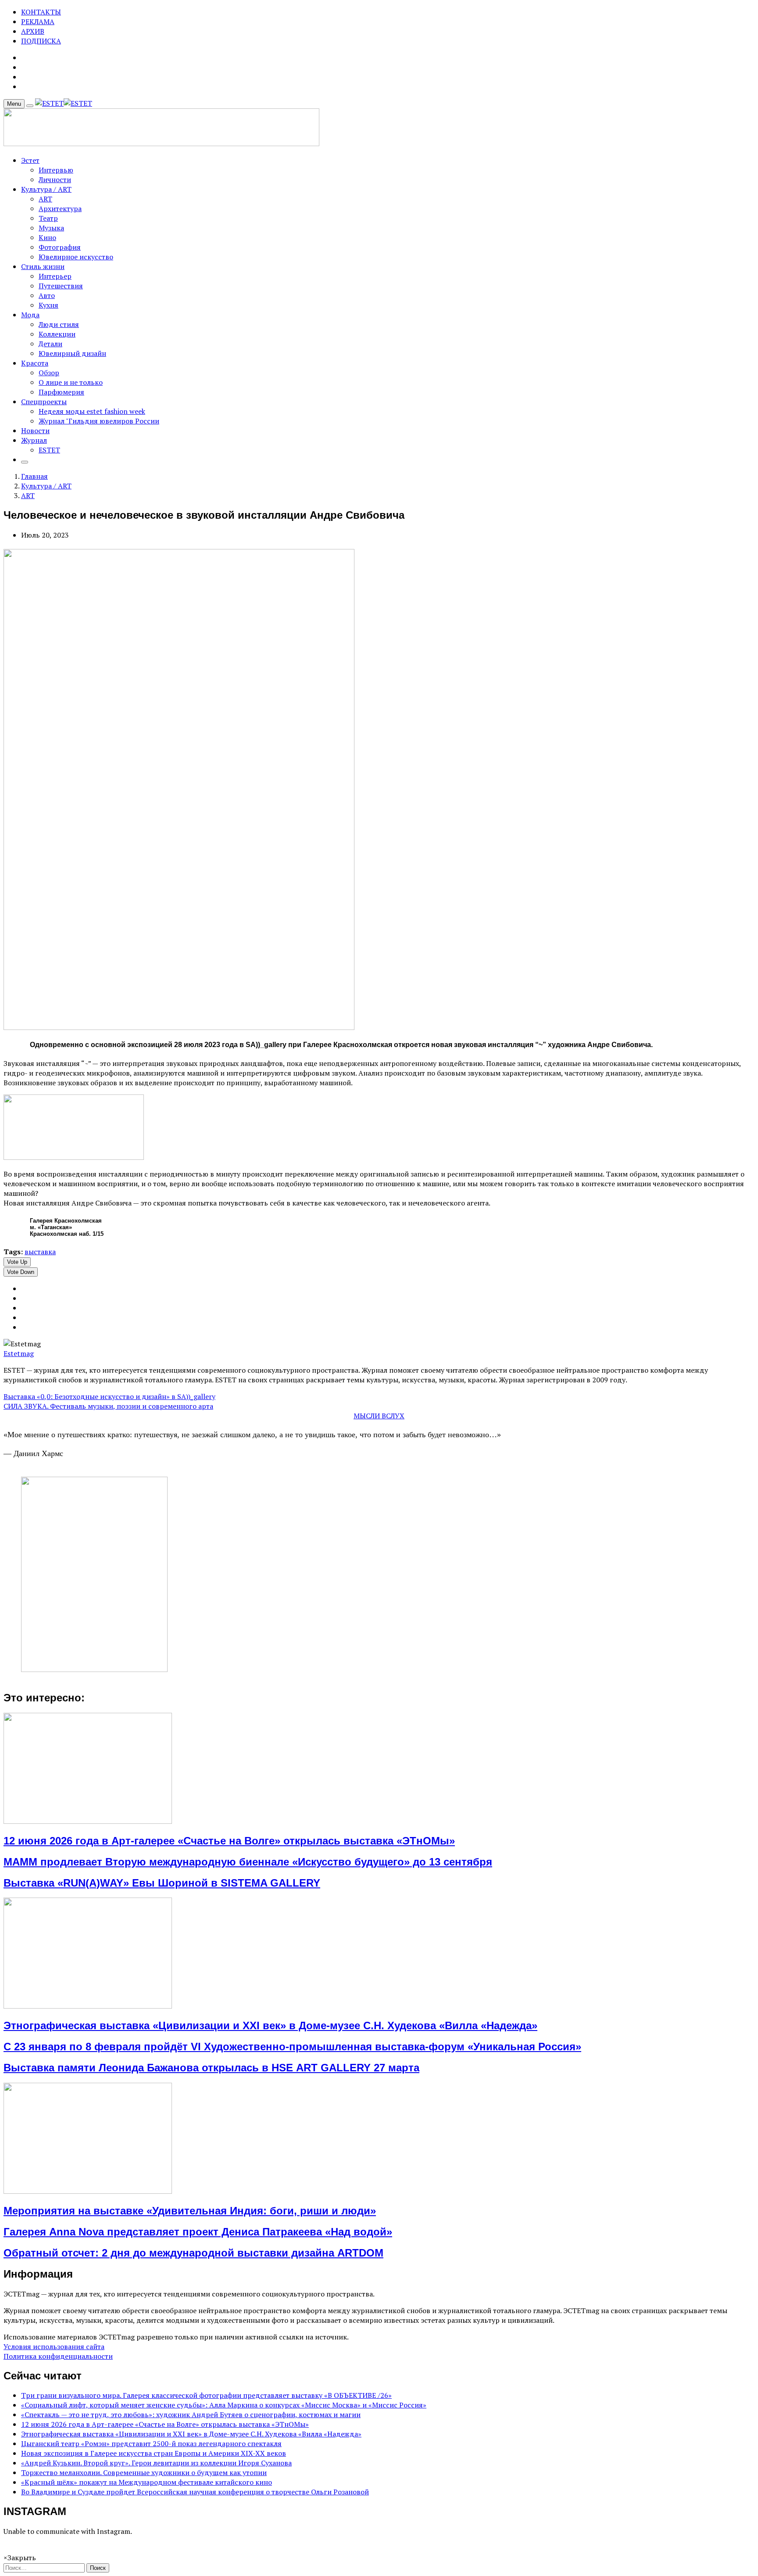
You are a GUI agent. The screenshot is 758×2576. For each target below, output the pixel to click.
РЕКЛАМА (38, 22)
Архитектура (60, 208)
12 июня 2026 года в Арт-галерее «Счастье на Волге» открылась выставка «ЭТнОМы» (229, 1841)
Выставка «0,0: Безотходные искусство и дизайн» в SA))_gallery (109, 1396)
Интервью (56, 170)
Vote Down (21, 1272)
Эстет (30, 160)
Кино (47, 237)
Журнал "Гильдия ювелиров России (99, 421)
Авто (47, 295)
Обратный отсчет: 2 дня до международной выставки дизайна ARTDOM (193, 2253)
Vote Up (17, 1262)
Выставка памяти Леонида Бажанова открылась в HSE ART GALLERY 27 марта (211, 2068)
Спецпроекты (44, 402)
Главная (34, 476)
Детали (50, 344)
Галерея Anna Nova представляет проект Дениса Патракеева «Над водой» (198, 2232)
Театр (48, 218)
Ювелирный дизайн (72, 353)
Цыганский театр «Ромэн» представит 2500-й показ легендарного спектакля (151, 2443)
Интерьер (55, 276)
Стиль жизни (43, 266)
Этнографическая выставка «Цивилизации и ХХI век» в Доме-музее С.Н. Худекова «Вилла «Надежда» (270, 2025)
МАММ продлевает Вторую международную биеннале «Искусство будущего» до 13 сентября (248, 1862)
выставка (40, 1252)
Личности (55, 179)
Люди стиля (59, 324)
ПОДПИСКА (41, 41)
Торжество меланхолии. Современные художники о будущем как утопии (144, 2472)
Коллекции (57, 334)
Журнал (34, 440)
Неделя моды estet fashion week (92, 411)
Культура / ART (46, 189)
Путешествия (61, 286)
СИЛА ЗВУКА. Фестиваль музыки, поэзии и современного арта (108, 1406)
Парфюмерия (61, 392)
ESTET (49, 450)
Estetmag (19, 1353)
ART (45, 199)
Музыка (51, 228)
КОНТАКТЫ (41, 12)
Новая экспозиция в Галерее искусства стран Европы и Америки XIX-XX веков (154, 2453)
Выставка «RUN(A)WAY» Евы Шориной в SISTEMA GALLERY (162, 1883)
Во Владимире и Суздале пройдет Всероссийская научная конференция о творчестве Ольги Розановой (195, 2492)
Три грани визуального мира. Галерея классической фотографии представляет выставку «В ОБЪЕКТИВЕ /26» (206, 2395)
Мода (30, 315)
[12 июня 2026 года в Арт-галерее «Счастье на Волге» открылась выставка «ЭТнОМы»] (88, 1821)
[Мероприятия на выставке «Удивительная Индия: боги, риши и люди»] (88, 2191)
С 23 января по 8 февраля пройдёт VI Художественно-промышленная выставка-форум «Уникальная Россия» (292, 2047)
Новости (35, 431)
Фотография (60, 247)
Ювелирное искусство (76, 257)
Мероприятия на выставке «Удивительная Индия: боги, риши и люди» (190, 2211)
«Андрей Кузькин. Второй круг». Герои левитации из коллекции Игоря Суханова (156, 2463)
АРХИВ (33, 31)
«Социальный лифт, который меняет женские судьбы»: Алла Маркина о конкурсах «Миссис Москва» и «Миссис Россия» (224, 2405)
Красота (35, 363)
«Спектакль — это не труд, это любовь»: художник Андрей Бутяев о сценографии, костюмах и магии (191, 2415)
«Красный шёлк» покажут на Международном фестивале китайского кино (147, 2482)
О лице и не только (71, 382)
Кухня (48, 305)
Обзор (49, 373)
